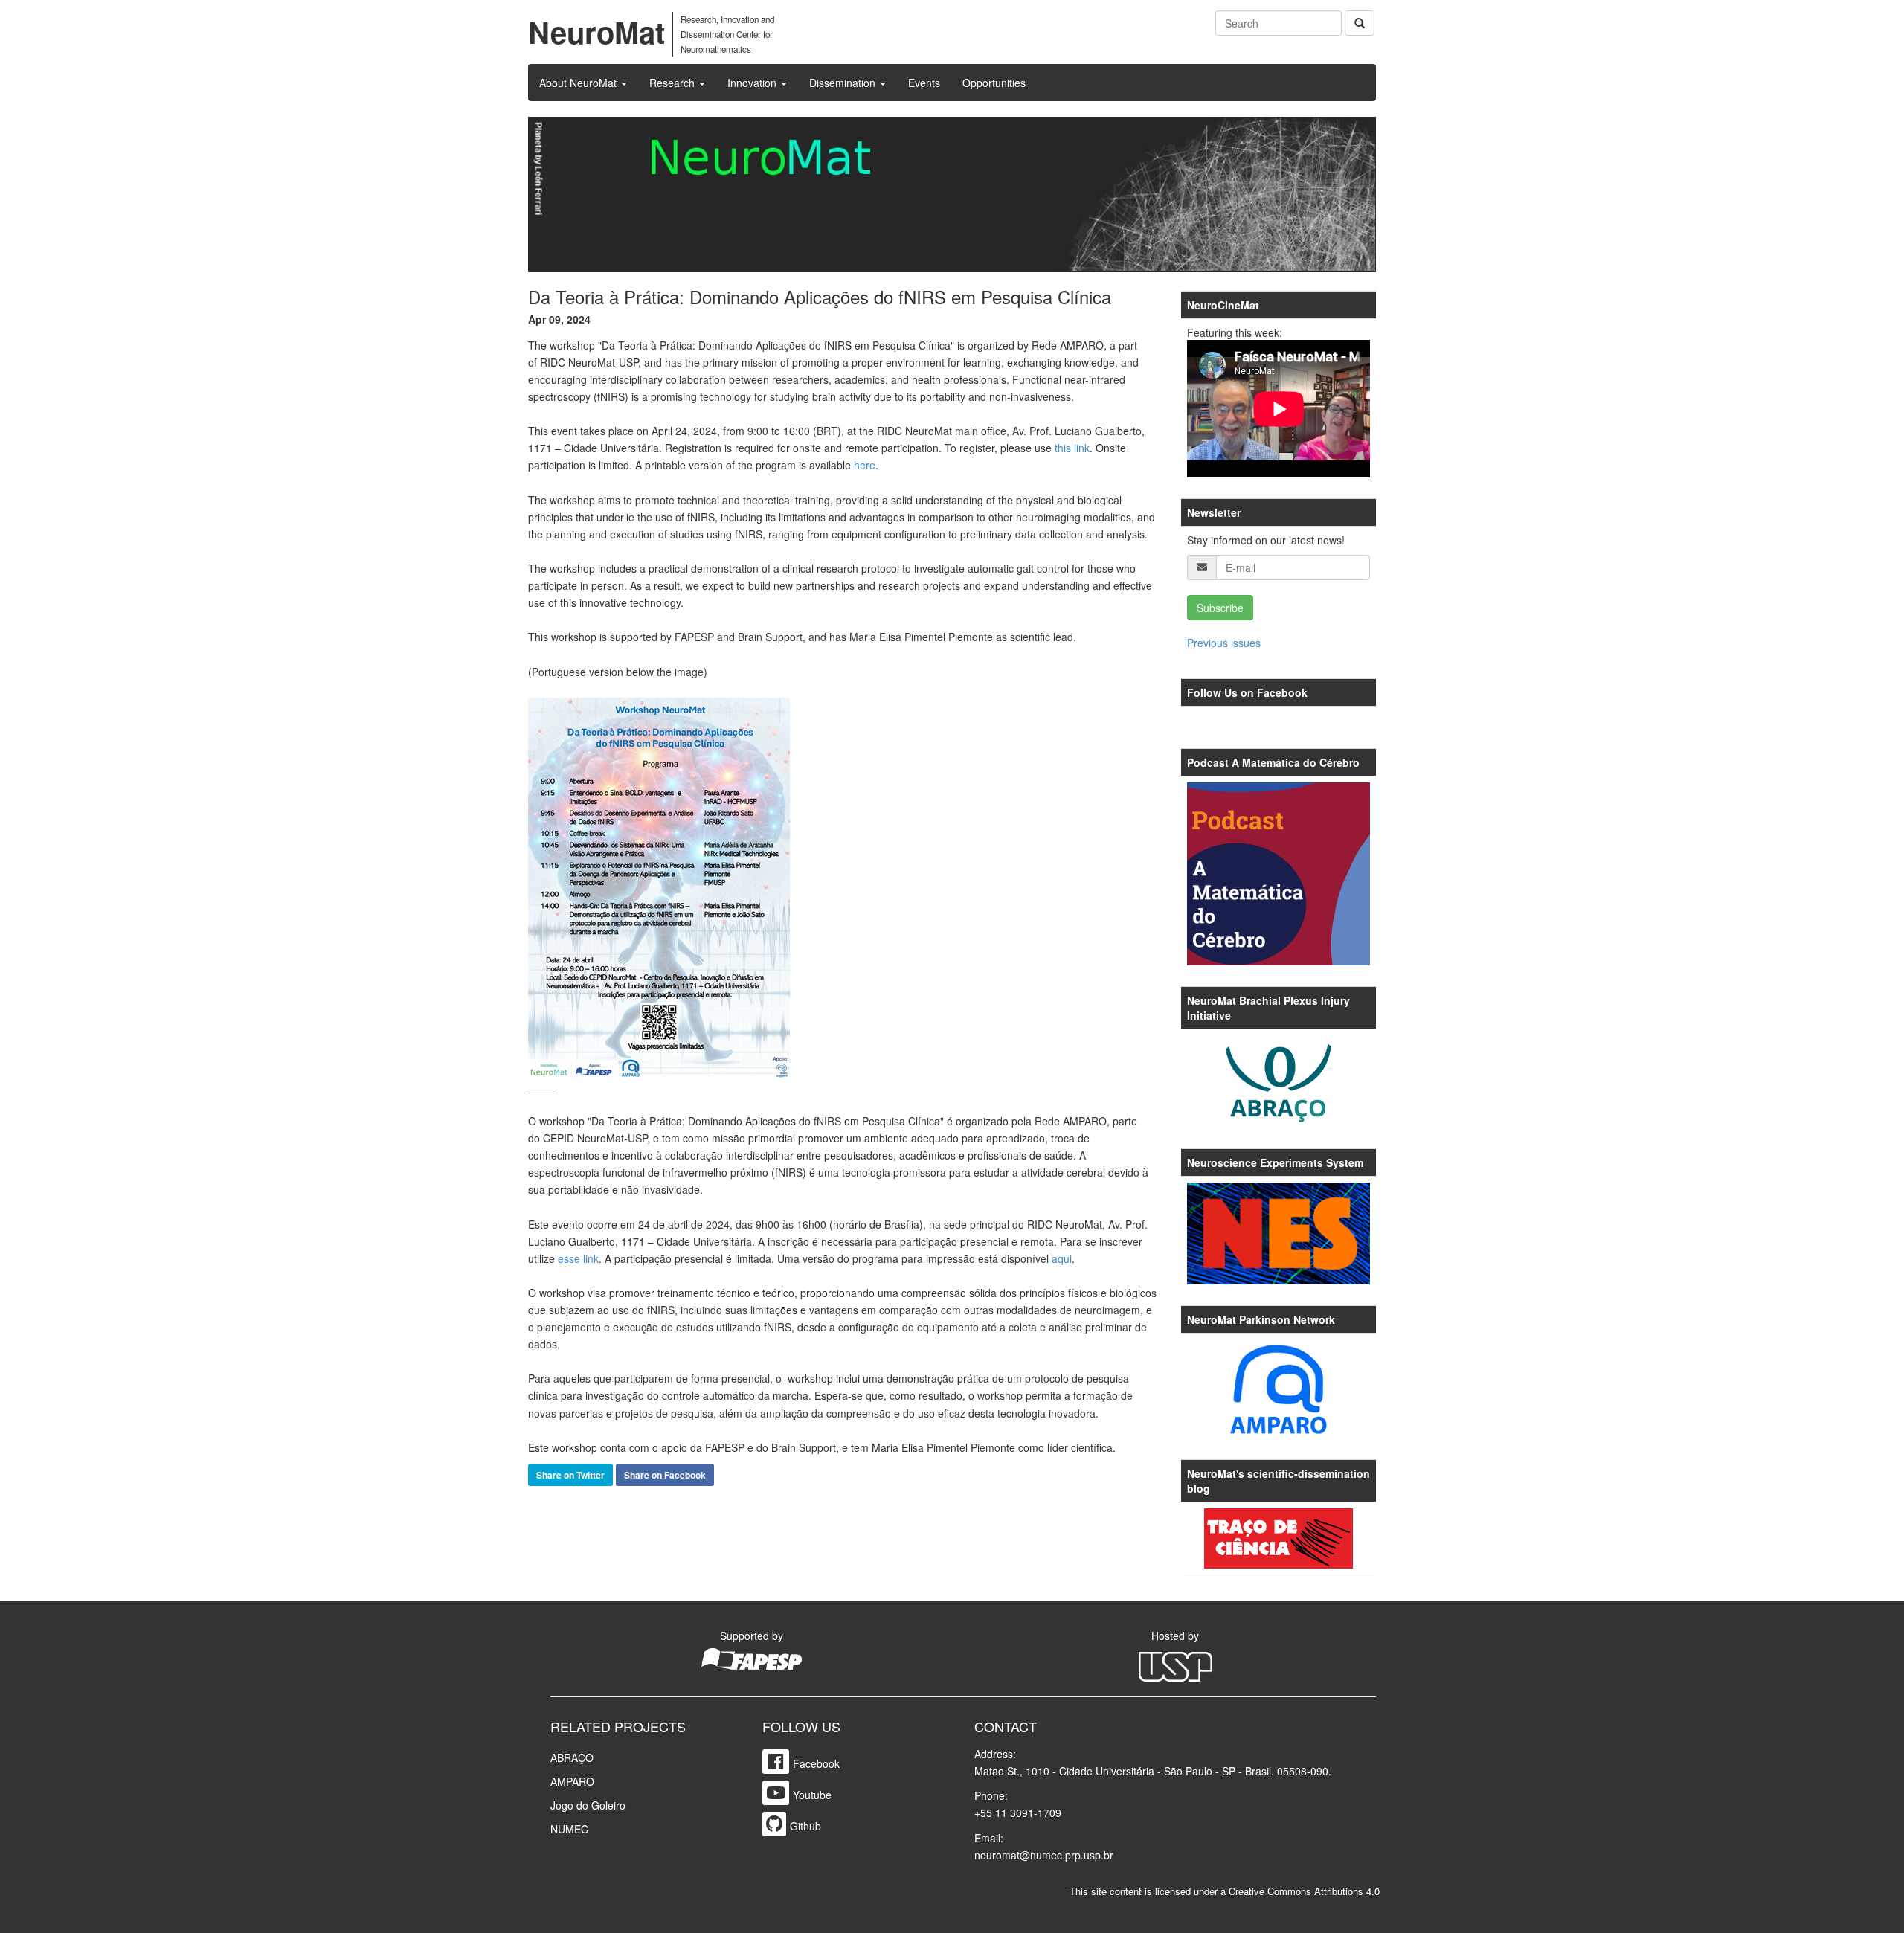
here (865, 465)
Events (924, 83)
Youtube (812, 1795)
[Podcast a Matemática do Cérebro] (1279, 874)
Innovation (753, 83)
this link (1072, 448)
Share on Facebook (665, 1475)
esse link (578, 1258)
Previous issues (1224, 643)
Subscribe (1220, 608)
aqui (1062, 1258)
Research (673, 83)
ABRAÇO (572, 1757)
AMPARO (572, 1781)
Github (805, 1826)
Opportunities (994, 83)
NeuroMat (596, 32)
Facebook (816, 1763)
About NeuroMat (579, 83)
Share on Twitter (570, 1475)
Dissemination (844, 83)
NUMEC (569, 1829)
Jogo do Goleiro (588, 1805)
